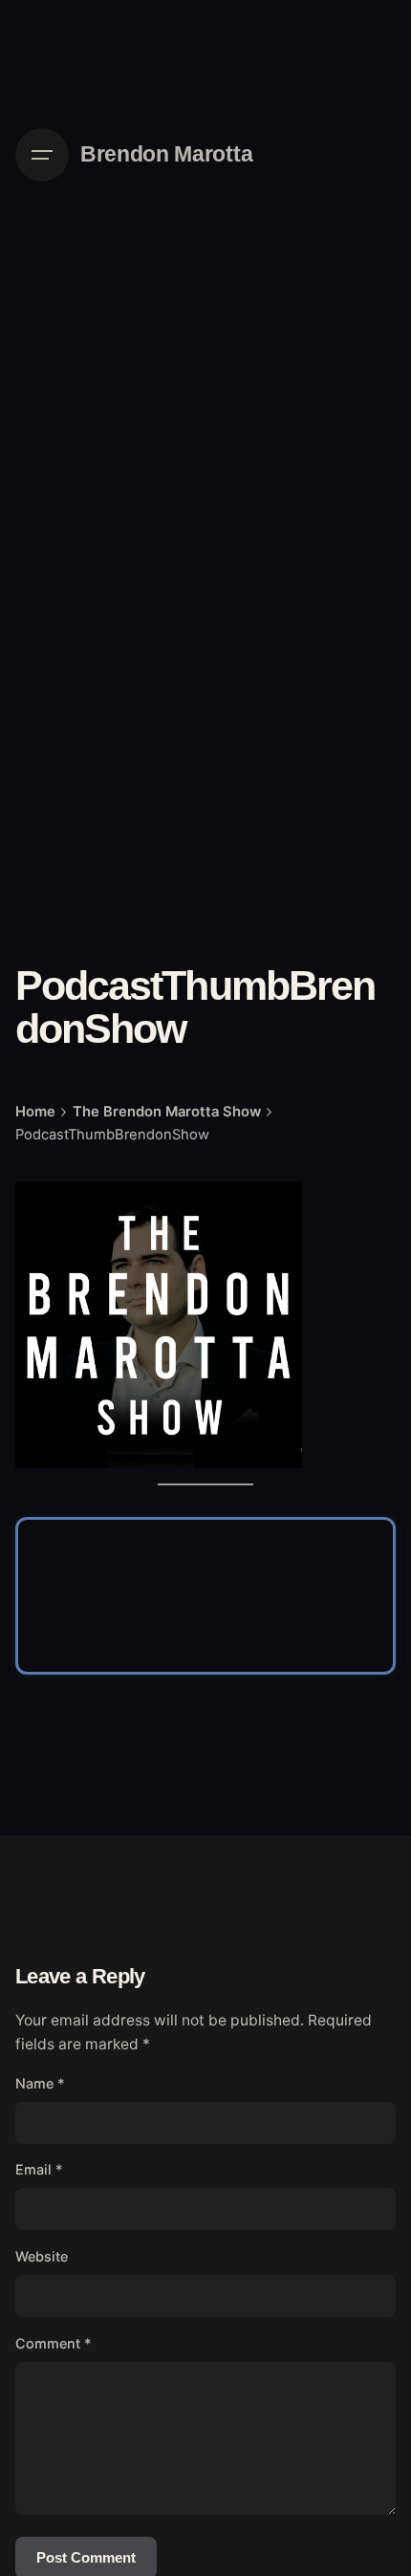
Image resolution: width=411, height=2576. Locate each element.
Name (40, 2083)
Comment (54, 2343)
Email (39, 2169)
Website (42, 2256)
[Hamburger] (42, 155)
